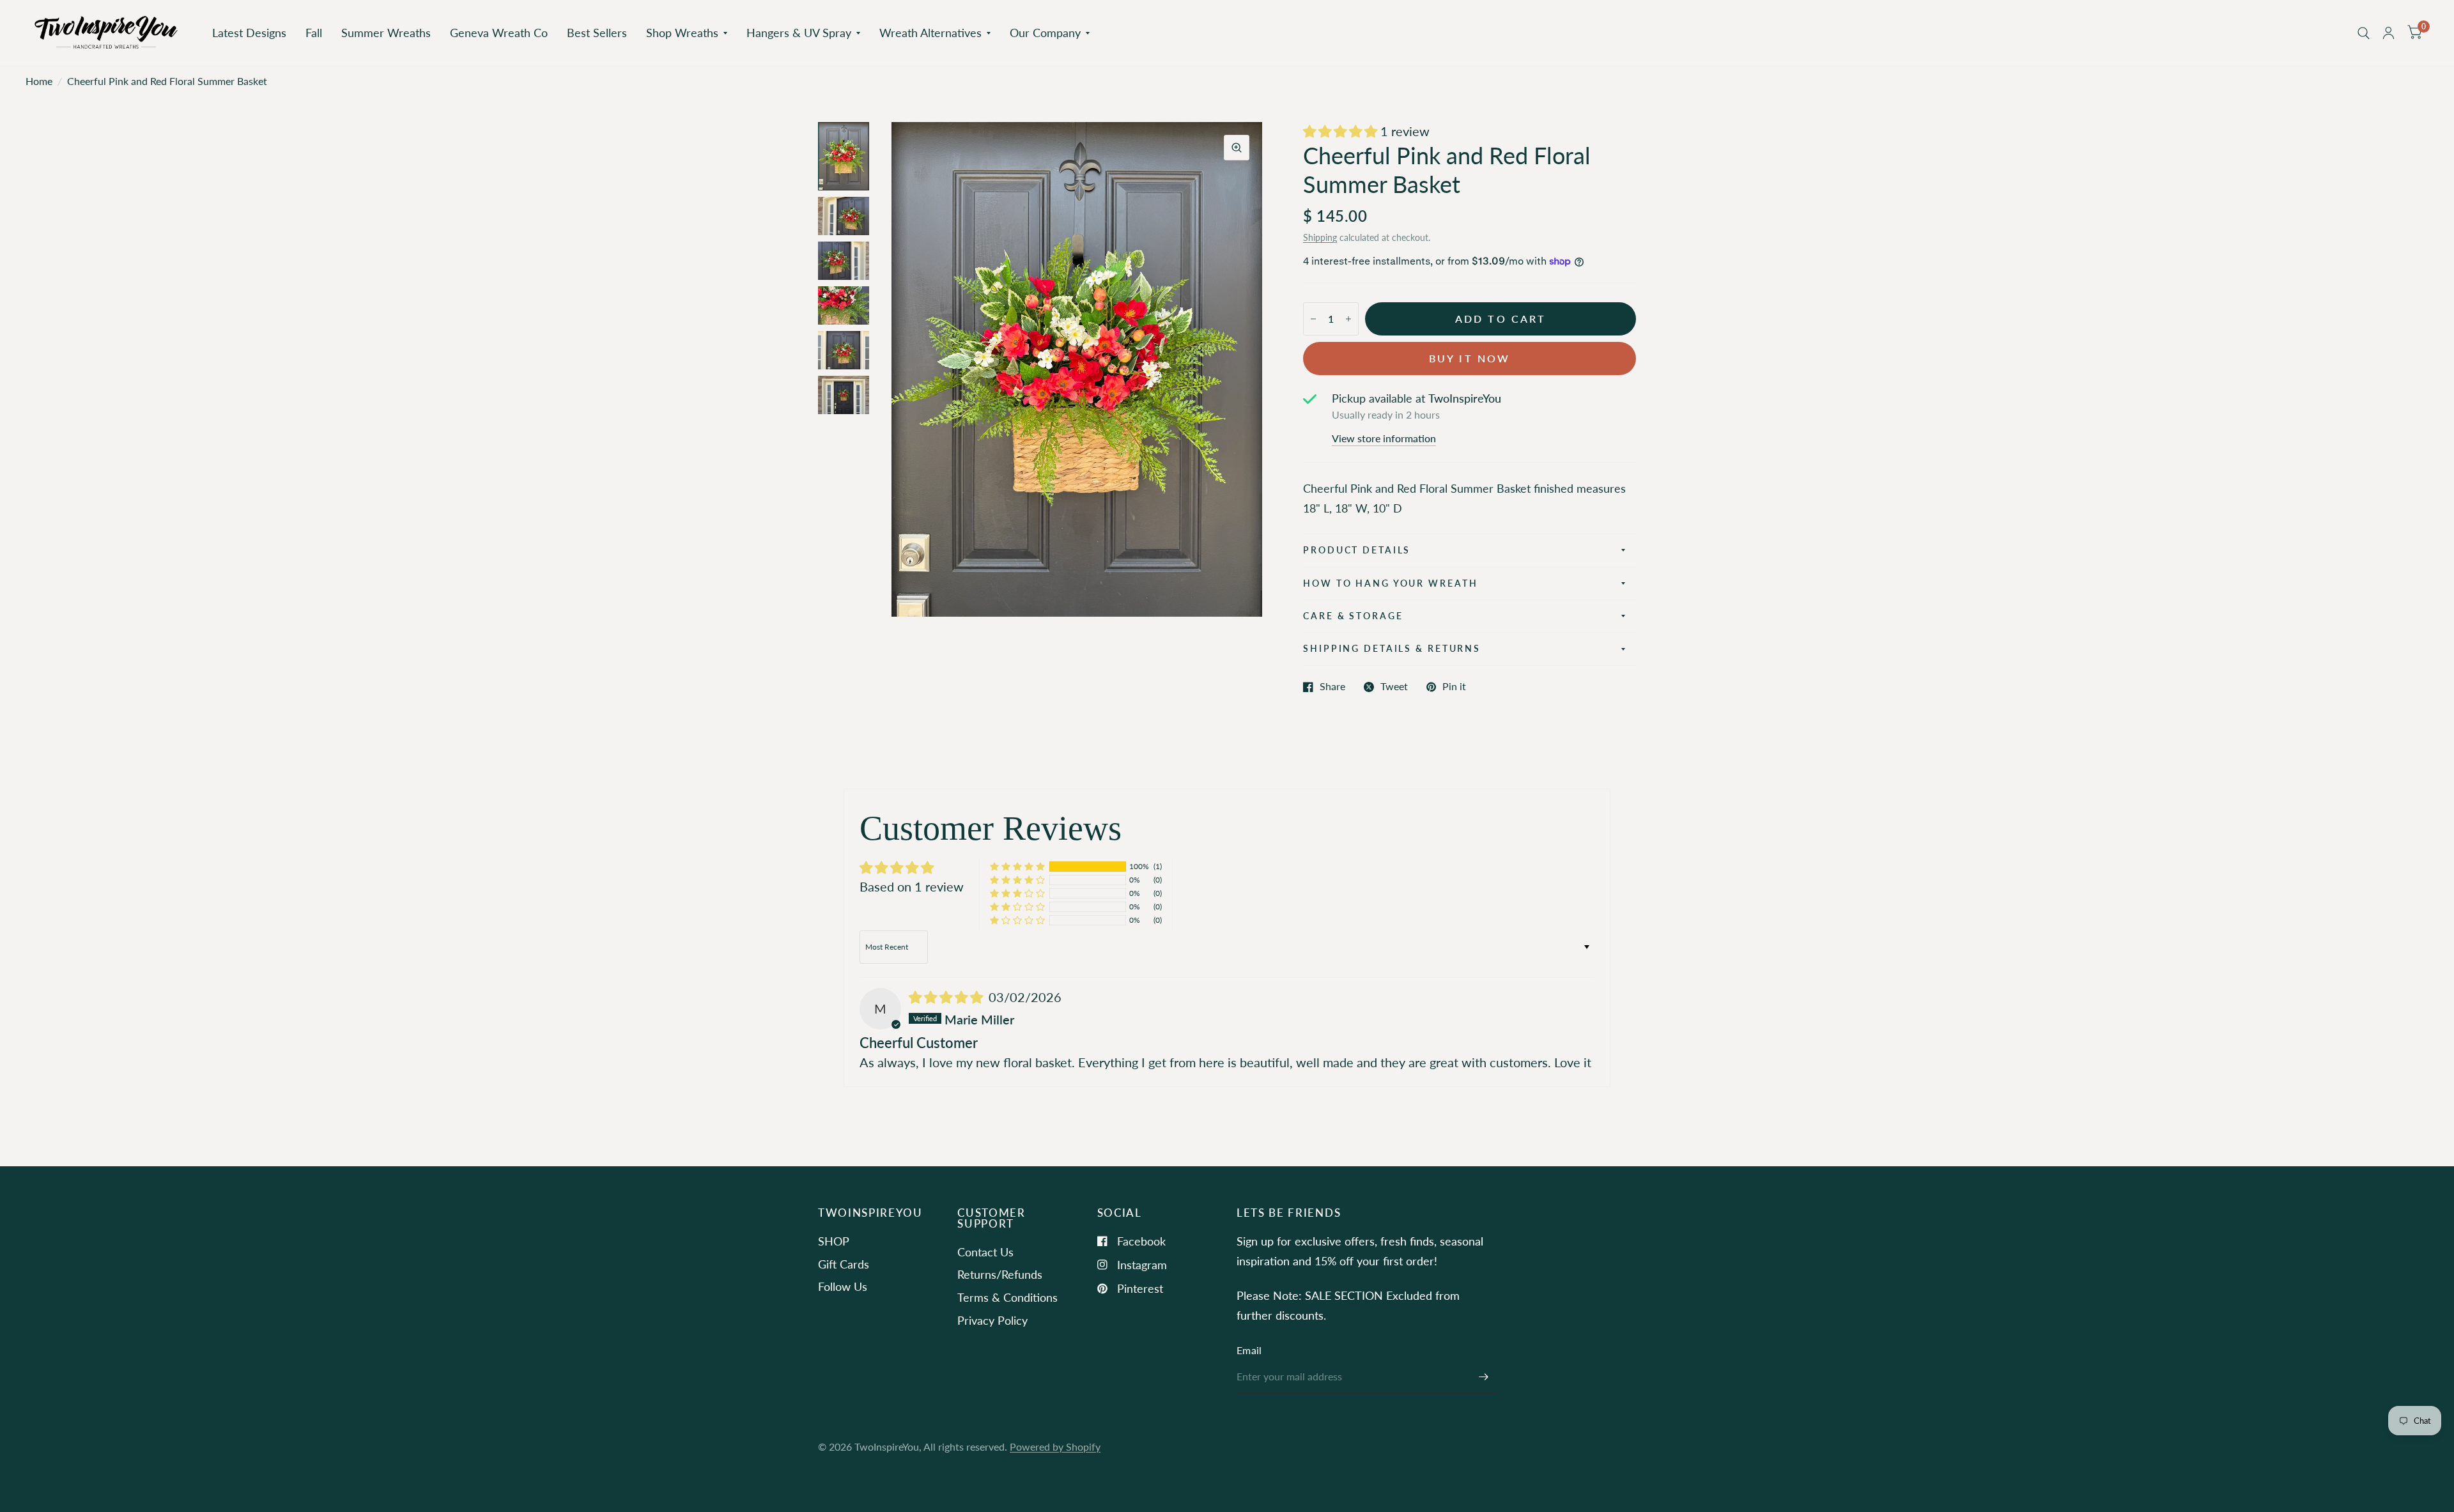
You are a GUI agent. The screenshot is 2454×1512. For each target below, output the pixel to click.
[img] (947, 997)
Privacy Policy (992, 1320)
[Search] (2364, 33)
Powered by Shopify (1055, 1447)
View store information (1384, 439)
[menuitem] (249, 33)
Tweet (1394, 687)
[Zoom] (1237, 148)
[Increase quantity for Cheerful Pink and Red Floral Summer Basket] (1348, 319)
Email (1249, 1350)
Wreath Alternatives (930, 33)
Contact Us (985, 1252)
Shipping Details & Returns (1392, 648)
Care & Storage (1353, 616)
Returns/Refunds (1000, 1274)
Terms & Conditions (1007, 1297)
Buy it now (1470, 359)
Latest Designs (249, 33)
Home (39, 81)
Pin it (1454, 687)
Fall (314, 33)
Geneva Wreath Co (499, 33)
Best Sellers (597, 33)
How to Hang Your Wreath (1390, 583)
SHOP (834, 1241)
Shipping (1320, 237)
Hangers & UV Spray (799, 33)
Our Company (1045, 33)
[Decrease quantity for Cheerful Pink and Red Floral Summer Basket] (1313, 319)
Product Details (1357, 550)
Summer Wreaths (386, 33)
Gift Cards (844, 1264)
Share (1332, 687)
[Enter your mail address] (1484, 1377)
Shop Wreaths (682, 33)
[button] (1342, 131)
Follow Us (843, 1286)
